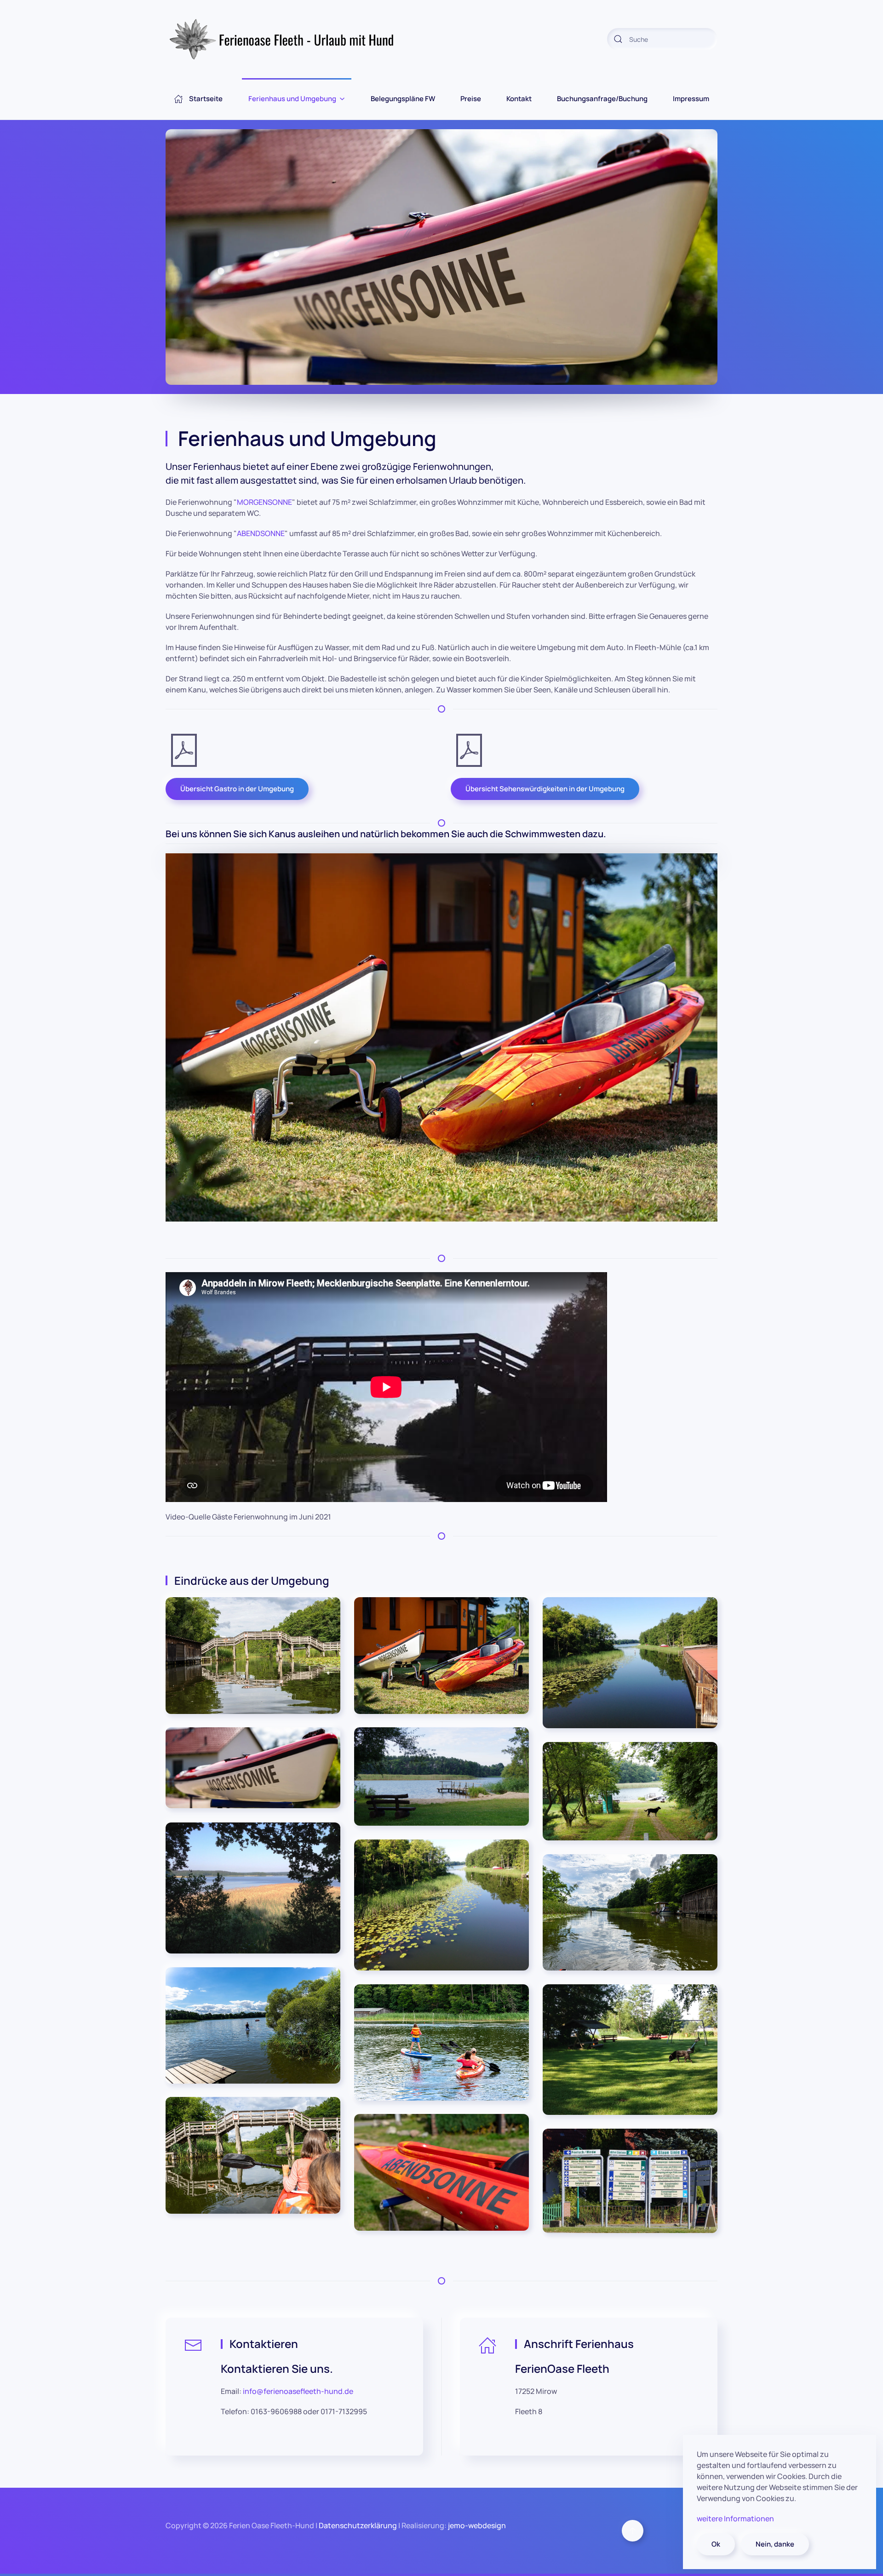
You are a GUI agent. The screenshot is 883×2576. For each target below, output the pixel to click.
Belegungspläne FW (403, 99)
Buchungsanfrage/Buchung (602, 99)
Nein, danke (775, 2544)
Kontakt (519, 99)
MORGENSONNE (264, 502)
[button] (253, 1655)
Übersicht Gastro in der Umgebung (237, 789)
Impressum (691, 99)
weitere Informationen (735, 2519)
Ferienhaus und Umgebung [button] (292, 99)
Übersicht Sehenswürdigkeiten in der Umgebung (545, 789)
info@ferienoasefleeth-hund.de (298, 2391)
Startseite (206, 99)
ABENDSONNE (261, 533)
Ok (716, 2544)
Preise (471, 99)
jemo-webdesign (477, 2525)
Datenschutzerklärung (358, 2525)
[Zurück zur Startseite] (281, 39)
